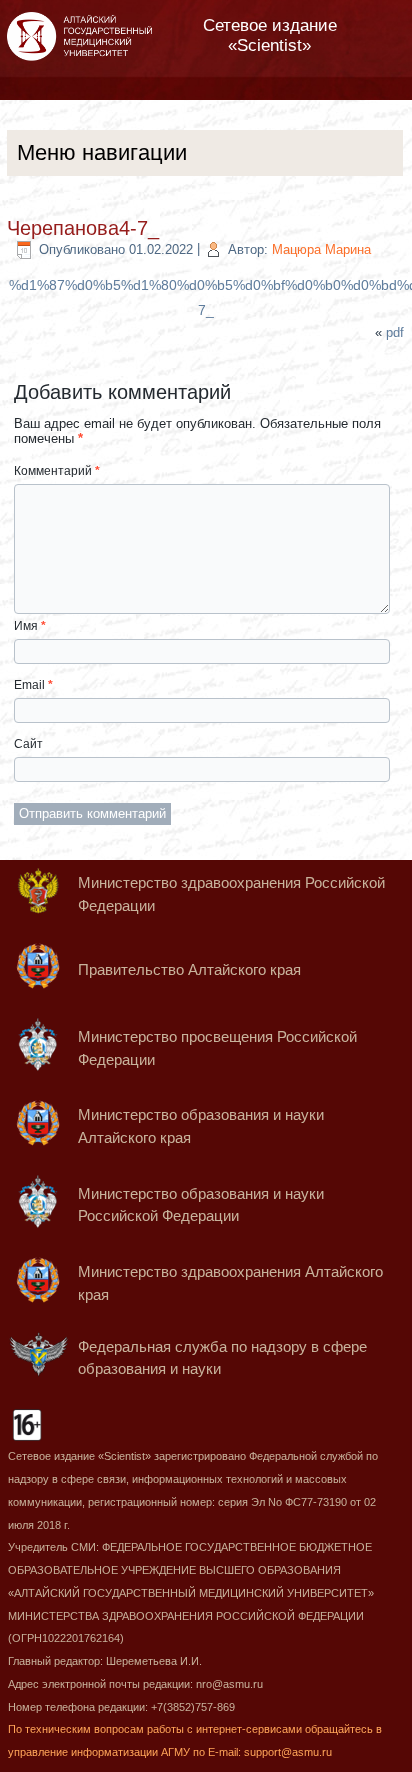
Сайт (28, 744)
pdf (395, 332)
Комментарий (57, 471)
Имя (30, 626)
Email (33, 685)
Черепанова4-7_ (83, 228)
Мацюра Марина (321, 249)
